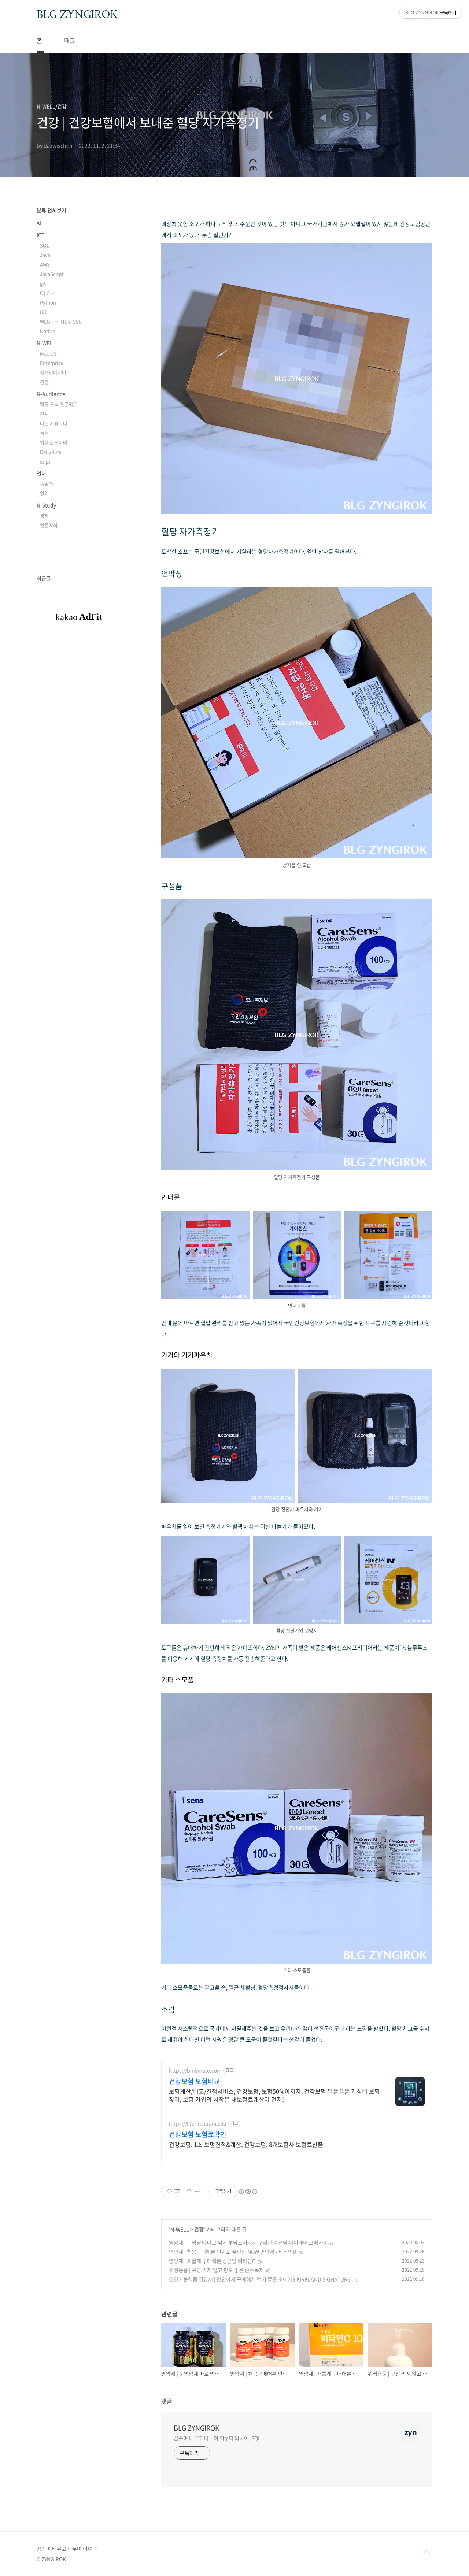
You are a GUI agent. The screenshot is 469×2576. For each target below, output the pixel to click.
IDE (44, 312)
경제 (44, 515)
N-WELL (180, 2229)
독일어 (47, 484)
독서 (44, 433)
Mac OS (48, 353)
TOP (426, 2551)
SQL (45, 245)
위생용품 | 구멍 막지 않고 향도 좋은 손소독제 (216, 2270)
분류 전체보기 (51, 210)
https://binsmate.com (195, 2070)
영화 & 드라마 (54, 442)
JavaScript (52, 274)
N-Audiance (51, 394)
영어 (44, 493)
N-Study (46, 505)
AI (39, 223)
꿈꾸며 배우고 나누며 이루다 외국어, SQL (217, 2438)
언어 (41, 473)
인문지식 (49, 525)
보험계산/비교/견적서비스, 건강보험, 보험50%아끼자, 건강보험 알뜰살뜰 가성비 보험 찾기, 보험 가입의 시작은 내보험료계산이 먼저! (274, 2095)
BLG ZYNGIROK (77, 14)
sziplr (46, 461)
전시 (44, 414)
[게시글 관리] (198, 2191)
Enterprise (51, 363)
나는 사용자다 (54, 423)
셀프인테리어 (53, 372)
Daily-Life (51, 452)
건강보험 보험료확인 (198, 2134)
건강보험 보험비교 (195, 2081)
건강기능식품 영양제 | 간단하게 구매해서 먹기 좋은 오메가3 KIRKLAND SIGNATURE (260, 2279)
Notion (48, 331)
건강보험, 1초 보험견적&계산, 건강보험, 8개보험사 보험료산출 (246, 2144)
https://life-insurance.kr (198, 2124)
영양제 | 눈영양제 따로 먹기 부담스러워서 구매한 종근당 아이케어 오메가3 (248, 2242)
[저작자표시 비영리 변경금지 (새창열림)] (248, 2191)
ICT (40, 235)
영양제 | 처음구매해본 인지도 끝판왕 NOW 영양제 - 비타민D (233, 2252)
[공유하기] (189, 2191)
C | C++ (47, 293)
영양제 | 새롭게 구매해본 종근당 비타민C (212, 2261)
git (43, 283)
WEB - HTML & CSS (61, 321)
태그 (70, 40)
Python (48, 302)
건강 (199, 2229)
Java (45, 255)
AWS (45, 264)
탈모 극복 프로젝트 (59, 404)
